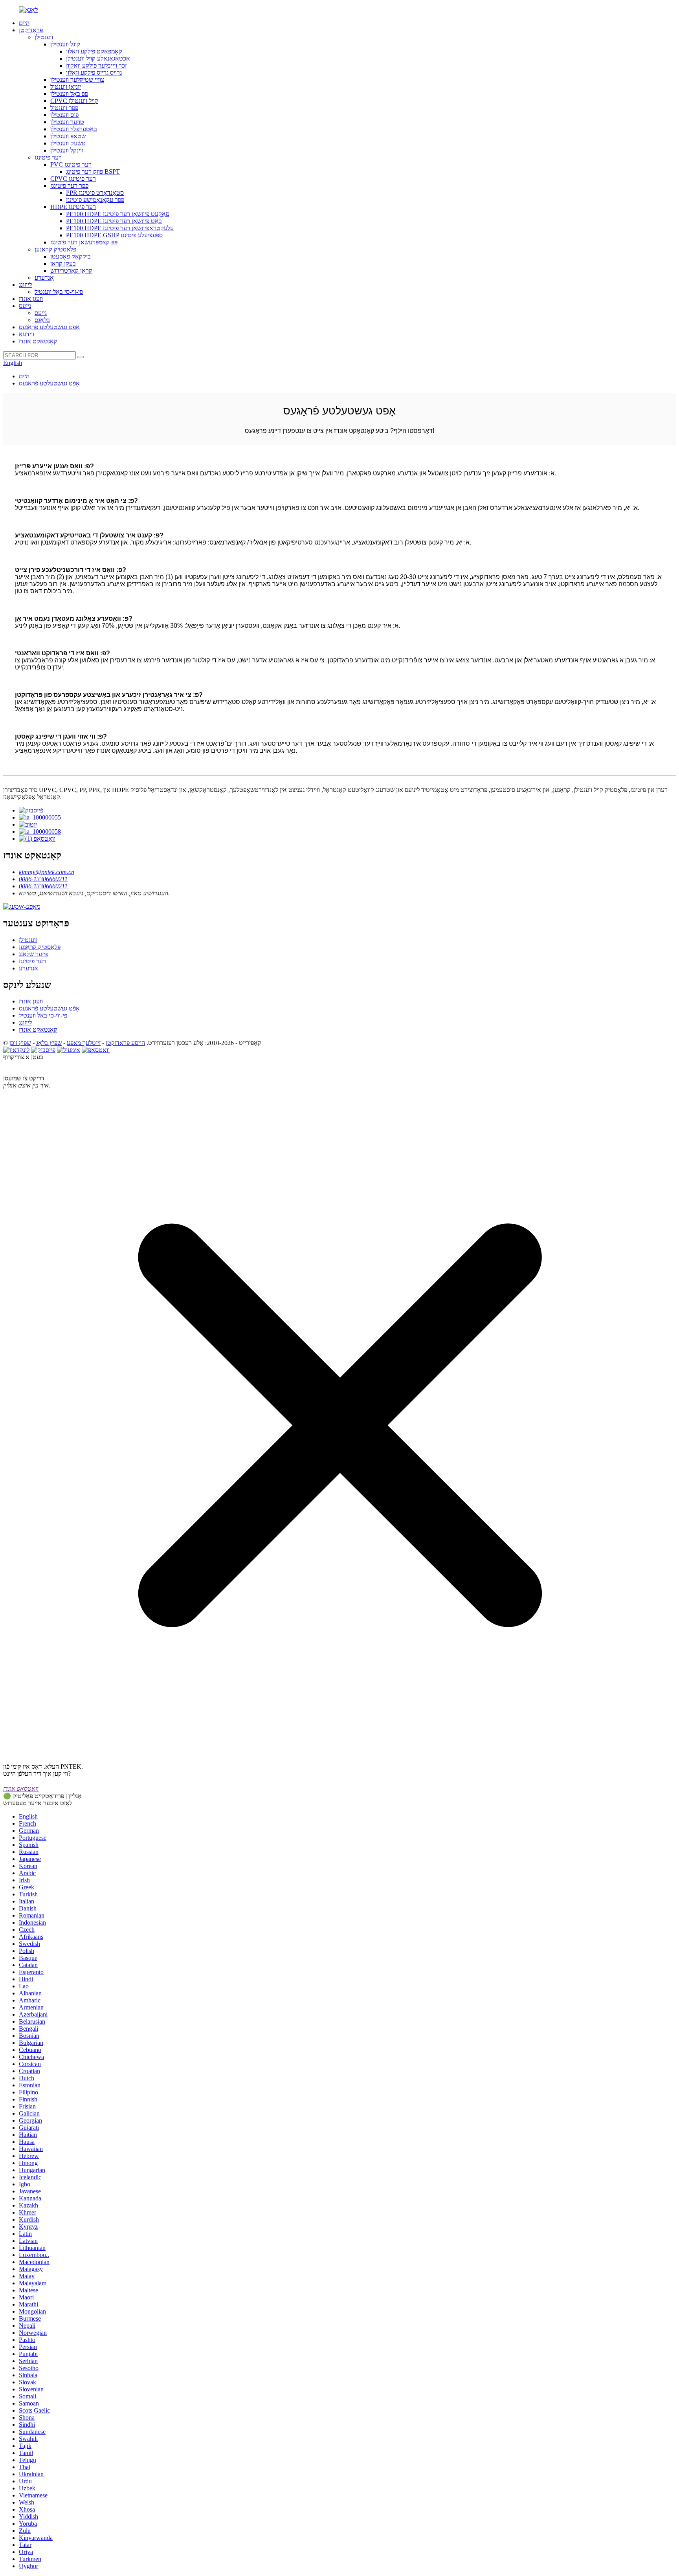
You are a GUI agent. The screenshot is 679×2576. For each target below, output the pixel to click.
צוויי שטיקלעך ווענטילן (77, 80)
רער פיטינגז (48, 157)
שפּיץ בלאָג (49, 1043)
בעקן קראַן (63, 263)
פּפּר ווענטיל (64, 108)
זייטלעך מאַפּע (84, 1043)
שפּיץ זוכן (20, 1043)
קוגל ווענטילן (65, 44)
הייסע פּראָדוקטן (125, 1043)
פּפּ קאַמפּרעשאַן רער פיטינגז (84, 242)
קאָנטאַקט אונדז (38, 341)
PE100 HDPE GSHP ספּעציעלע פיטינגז (114, 235)
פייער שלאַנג (34, 954)
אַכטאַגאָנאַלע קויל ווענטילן (98, 58)
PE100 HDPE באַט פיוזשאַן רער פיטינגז (114, 221)
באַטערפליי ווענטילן (74, 129)
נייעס (25, 306)
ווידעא (27, 334)
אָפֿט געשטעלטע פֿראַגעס (49, 327)
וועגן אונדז (31, 299)
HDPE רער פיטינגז (73, 207)
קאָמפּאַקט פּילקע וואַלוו (94, 51)
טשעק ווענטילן (68, 143)
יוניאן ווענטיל (66, 87)
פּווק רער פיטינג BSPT (93, 171)
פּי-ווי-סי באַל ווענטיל (59, 292)
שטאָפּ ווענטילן (68, 136)
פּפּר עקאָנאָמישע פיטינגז (95, 200)
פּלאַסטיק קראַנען (55, 249)
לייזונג (25, 285)
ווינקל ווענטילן (67, 150)
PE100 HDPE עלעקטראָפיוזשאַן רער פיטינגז (120, 228)
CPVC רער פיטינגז (73, 179)
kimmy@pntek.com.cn (47, 872)
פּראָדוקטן (31, 30)
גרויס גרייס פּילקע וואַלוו (94, 72)
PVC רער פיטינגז (71, 164)
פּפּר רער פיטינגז (69, 186)
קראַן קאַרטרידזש (71, 270)
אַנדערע (44, 278)
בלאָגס (42, 320)
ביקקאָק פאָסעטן (71, 256)
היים (24, 23)
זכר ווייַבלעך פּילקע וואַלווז (96, 65)
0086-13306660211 (43, 879)
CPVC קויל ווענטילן (74, 101)
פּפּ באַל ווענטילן (69, 94)
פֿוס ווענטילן (64, 115)
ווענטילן (44, 37)
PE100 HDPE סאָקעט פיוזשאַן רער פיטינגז (118, 214)
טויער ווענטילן (67, 122)
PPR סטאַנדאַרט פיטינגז (95, 193)
